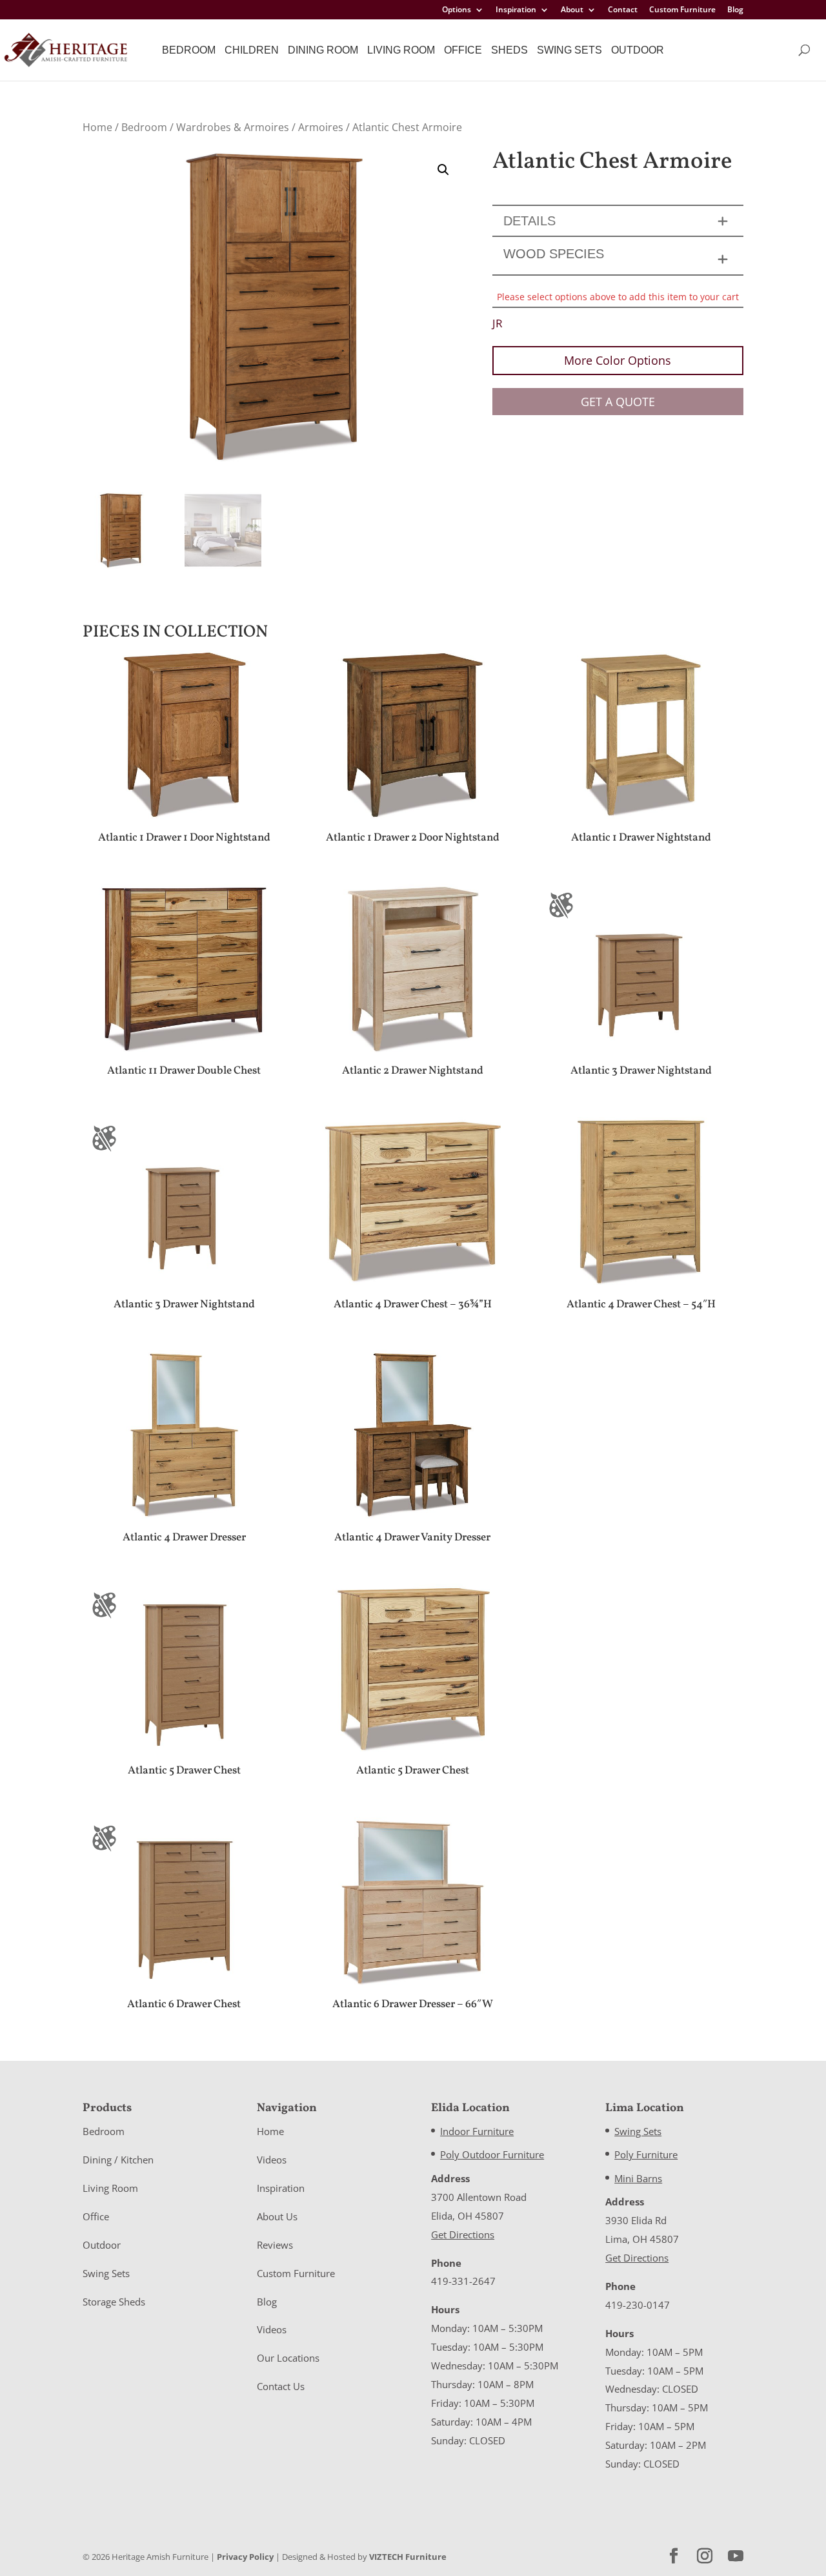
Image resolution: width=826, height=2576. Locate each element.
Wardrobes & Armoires (233, 127)
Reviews (275, 2245)
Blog (735, 10)
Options (457, 10)
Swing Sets (569, 50)
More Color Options (618, 360)
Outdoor (638, 50)
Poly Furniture (646, 2154)
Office (463, 50)
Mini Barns (638, 2178)
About (572, 10)
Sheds (509, 50)
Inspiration (516, 10)
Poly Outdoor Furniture (492, 2154)
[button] (443, 170)
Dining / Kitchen (118, 2160)
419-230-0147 (638, 2305)
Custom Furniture (682, 10)
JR (498, 323)
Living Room (401, 50)
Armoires (321, 127)
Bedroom (189, 50)
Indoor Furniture (477, 2131)
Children (252, 50)
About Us (277, 2216)
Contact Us (281, 2386)
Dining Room (323, 50)
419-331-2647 (463, 2281)
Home (97, 127)
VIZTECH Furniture (408, 2557)
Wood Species (554, 254)
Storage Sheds (114, 2302)
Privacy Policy (245, 2557)
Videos (272, 2160)
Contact (623, 10)
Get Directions (463, 2234)
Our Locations (288, 2358)
